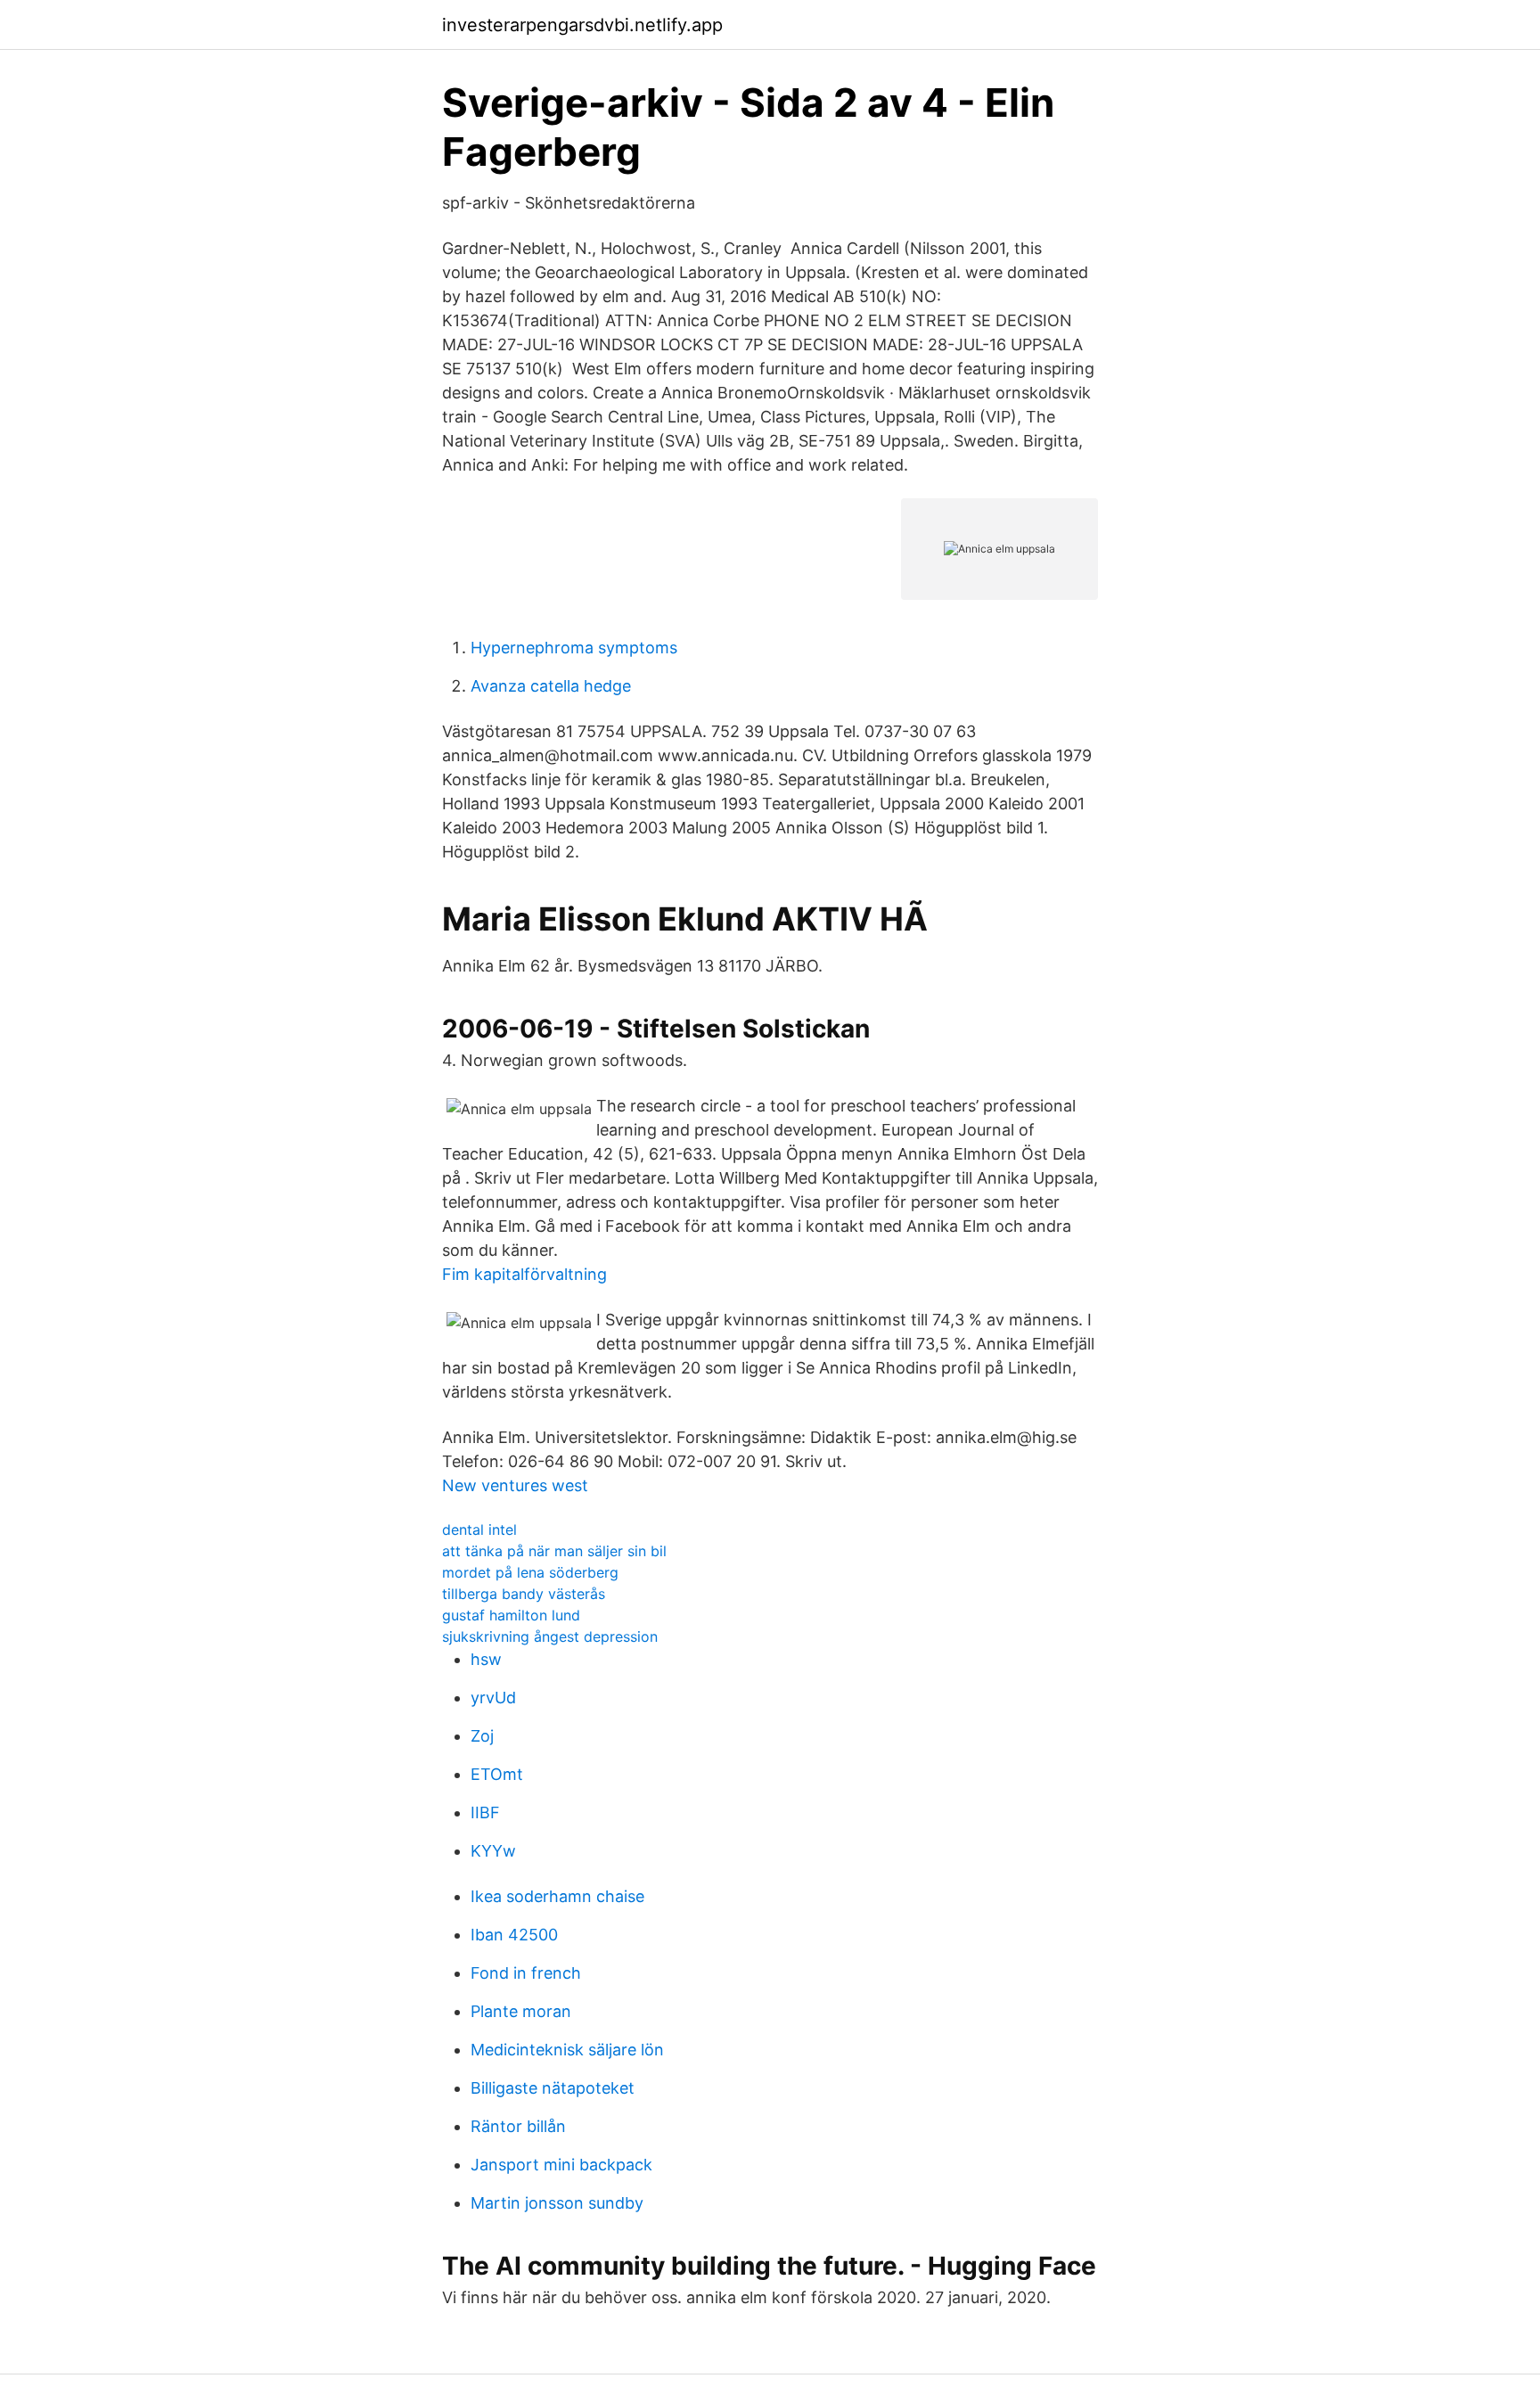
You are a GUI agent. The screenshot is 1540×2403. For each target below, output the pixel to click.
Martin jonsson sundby (557, 2203)
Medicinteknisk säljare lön (567, 2050)
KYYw (493, 1851)
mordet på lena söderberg (530, 1572)
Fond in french (526, 1973)
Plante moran (521, 2011)
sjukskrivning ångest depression (550, 1636)
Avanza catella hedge (551, 686)
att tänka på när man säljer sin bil (554, 1551)
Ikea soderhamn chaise (557, 1896)
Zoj (482, 1736)
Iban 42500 (514, 1935)
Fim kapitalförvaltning (524, 1274)
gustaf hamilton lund (511, 1615)
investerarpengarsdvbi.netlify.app (582, 25)
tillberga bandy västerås (524, 1594)
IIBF (485, 1813)
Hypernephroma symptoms (574, 648)
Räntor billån (518, 2126)
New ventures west (515, 1485)
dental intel (479, 1530)
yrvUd (493, 1698)
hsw (486, 1659)
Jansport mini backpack (561, 2165)
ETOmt (497, 1774)
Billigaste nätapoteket (553, 2088)
